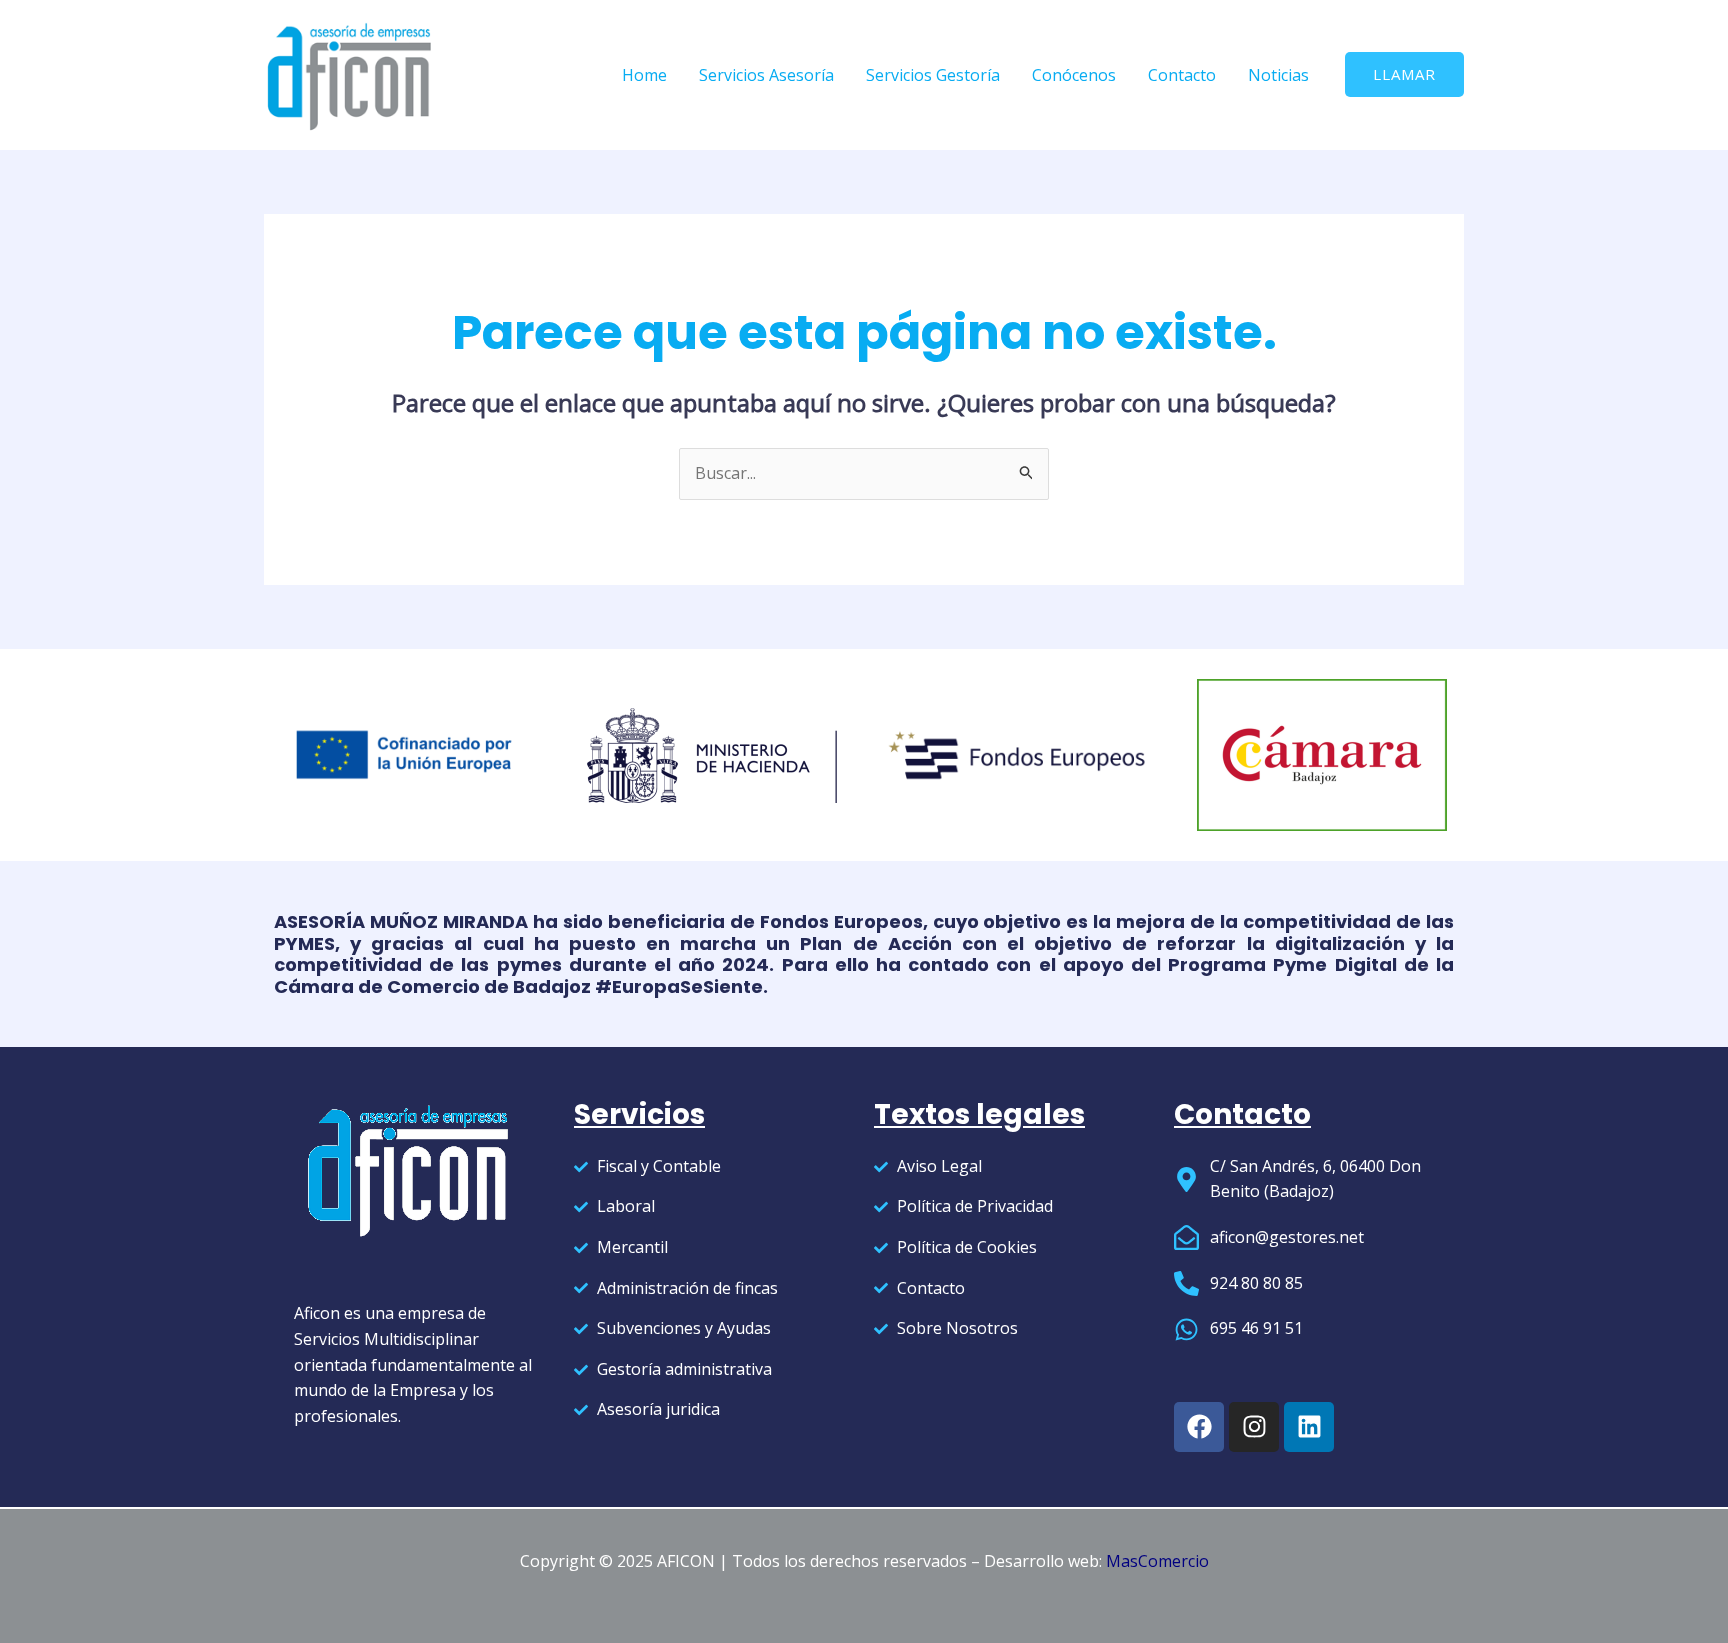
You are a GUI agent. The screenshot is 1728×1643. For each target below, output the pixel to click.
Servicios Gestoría (933, 75)
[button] (1404, 74)
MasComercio (1157, 1561)
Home (644, 75)
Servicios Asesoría (766, 75)
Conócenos (1074, 75)
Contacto (1182, 75)
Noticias (1278, 75)
